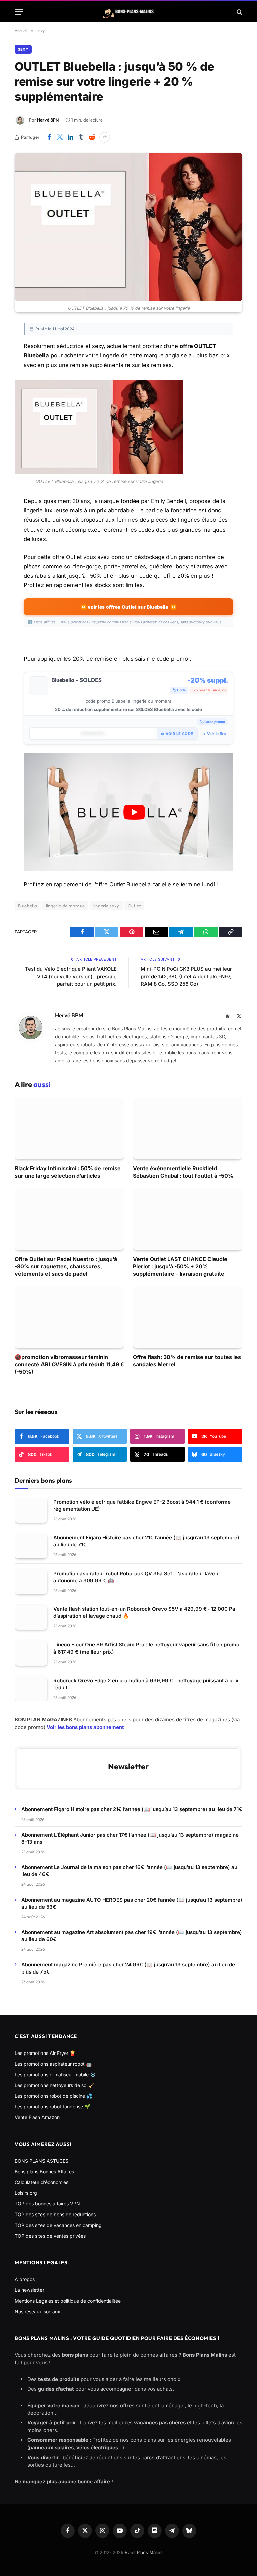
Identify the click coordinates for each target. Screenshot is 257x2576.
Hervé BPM (48, 120)
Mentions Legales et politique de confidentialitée (68, 2301)
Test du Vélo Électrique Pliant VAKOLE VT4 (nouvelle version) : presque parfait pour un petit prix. (71, 976)
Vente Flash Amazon (37, 2117)
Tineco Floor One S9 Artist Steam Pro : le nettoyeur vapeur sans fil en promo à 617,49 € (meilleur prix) (146, 1648)
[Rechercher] (239, 12)
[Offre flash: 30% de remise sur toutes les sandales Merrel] (188, 1317)
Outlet (134, 906)
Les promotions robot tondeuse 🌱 (52, 2107)
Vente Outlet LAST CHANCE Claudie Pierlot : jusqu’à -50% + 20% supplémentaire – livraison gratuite (180, 1266)
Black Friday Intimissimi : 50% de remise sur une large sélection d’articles (68, 1172)
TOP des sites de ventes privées (50, 2236)
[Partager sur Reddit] (92, 137)
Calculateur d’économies (41, 2182)
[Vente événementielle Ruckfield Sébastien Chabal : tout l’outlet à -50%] (188, 1128)
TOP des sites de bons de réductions (55, 2214)
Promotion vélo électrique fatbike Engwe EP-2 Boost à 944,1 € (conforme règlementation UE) (142, 1505)
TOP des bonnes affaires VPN (47, 2204)
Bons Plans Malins (144, 2552)
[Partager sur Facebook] (49, 137)
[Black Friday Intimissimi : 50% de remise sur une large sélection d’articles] (69, 1128)
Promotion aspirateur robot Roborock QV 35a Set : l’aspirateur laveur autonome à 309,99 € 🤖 (137, 1577)
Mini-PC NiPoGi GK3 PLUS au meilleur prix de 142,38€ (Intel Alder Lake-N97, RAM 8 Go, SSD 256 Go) (186, 976)
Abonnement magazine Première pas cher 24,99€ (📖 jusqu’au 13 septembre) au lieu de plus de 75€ (128, 1968)
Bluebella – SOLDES (77, 680)
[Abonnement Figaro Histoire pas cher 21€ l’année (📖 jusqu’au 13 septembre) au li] (31, 1546)
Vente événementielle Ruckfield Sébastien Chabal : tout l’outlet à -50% (183, 1172)
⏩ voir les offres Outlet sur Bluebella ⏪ (128, 607)
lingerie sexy (106, 906)
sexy (23, 49)
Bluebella (28, 906)
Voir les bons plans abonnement (85, 1727)
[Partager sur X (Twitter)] (60, 137)
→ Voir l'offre (214, 734)
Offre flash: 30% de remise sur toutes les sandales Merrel (187, 1361)
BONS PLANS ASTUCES (41, 2161)
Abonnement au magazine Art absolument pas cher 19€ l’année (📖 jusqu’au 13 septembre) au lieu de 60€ (132, 1936)
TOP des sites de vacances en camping (58, 2225)
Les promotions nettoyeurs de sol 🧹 (55, 2085)
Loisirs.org (26, 2193)
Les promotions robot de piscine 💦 (53, 2096)
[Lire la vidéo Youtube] (134, 812)
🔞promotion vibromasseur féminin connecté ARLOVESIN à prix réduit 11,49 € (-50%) (69, 1364)
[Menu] (19, 12)
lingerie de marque (65, 906)
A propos (25, 2279)
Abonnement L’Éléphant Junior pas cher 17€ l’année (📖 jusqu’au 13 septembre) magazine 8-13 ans (130, 1838)
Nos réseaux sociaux (37, 2311)
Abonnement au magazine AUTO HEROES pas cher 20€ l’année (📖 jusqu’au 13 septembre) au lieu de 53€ (132, 1903)
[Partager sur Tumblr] (81, 137)
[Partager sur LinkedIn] (70, 137)
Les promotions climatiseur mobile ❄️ (55, 2074)
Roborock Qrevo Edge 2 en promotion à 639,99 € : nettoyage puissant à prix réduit (146, 1684)
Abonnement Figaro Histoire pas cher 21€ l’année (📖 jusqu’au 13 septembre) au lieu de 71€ (146, 1541)
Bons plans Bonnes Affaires (44, 2171)
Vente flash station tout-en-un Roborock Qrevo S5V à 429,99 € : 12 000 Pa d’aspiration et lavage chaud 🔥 (144, 1612)
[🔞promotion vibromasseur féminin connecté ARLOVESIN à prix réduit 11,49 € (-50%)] (69, 1317)
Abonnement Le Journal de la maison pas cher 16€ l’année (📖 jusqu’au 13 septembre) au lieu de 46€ (129, 1871)
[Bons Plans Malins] (128, 12)
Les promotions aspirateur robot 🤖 (53, 2064)
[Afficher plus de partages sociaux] (105, 137)
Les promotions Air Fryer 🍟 (45, 2053)
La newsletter (29, 2290)
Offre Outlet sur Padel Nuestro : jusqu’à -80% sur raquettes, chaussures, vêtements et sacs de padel (66, 1266)
